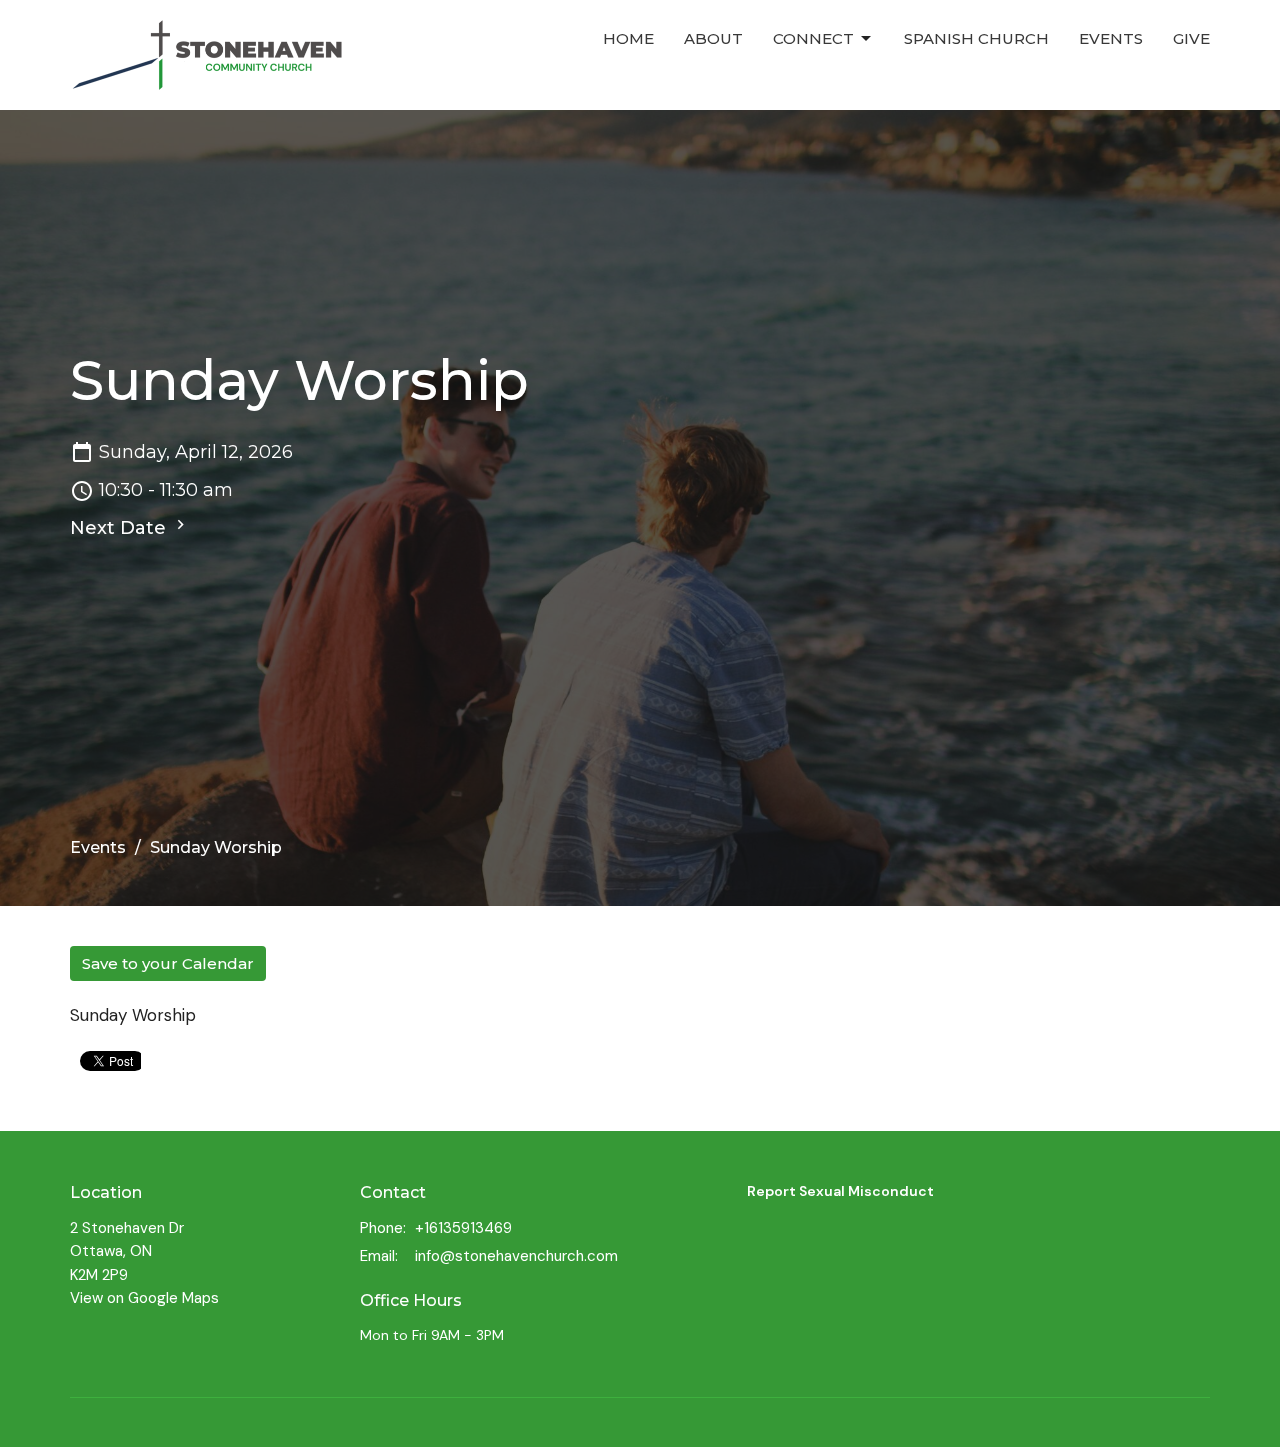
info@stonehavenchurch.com (516, 1256)
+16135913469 (463, 1228)
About (713, 38)
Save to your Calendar (168, 963)
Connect (813, 38)
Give (1191, 38)
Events (1111, 38)
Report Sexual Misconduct (840, 1191)
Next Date (120, 528)
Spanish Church (976, 38)
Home (628, 38)
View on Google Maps (144, 1298)
